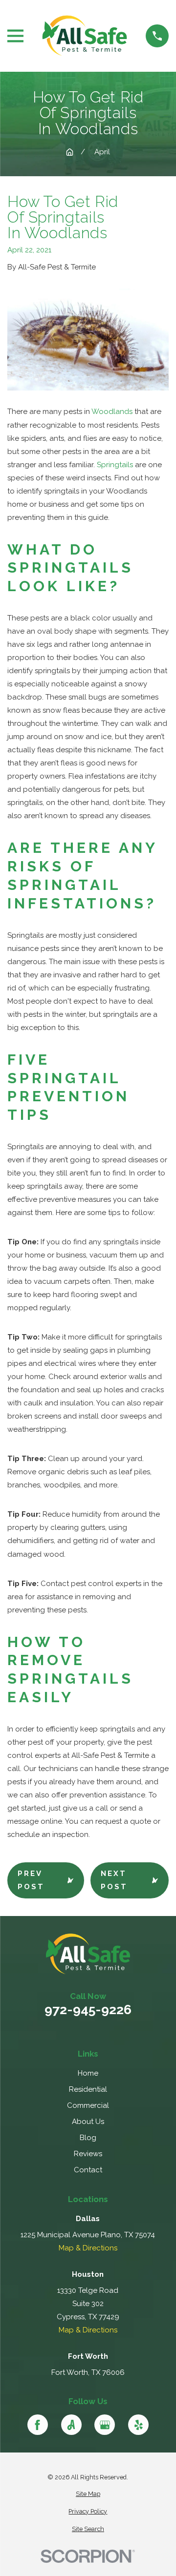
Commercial (88, 2105)
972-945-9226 (88, 2010)
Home (88, 2073)
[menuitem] (88, 2494)
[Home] (85, 36)
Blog (88, 2138)
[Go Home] (70, 152)
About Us (88, 2122)
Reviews (88, 2154)
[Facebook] (38, 2425)
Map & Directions (88, 2248)
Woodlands (112, 412)
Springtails (115, 465)
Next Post (114, 1880)
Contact (88, 2170)
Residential (88, 2089)
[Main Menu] (15, 36)
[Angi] (71, 2425)
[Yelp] (138, 2425)
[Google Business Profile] (105, 2425)
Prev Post (31, 1880)
